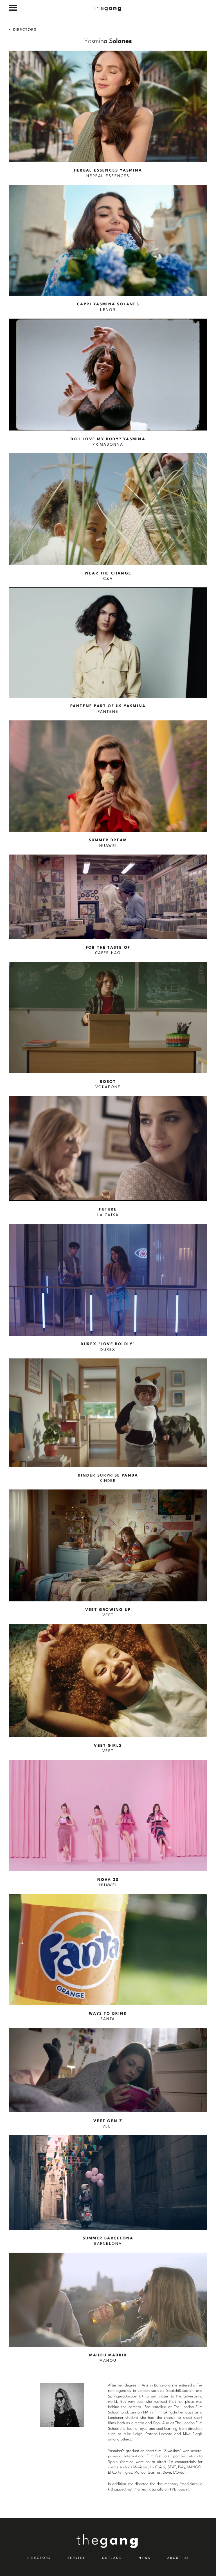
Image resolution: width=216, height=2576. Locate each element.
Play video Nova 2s (108, 1824)
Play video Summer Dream (108, 785)
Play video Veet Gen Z (108, 2079)
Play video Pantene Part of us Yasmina (108, 651)
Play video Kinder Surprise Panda (108, 1421)
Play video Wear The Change (108, 517)
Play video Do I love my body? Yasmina (108, 383)
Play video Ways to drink (108, 1958)
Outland (112, 2558)
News (145, 2558)
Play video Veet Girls (108, 1689)
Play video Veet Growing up (108, 1554)
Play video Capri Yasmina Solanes (108, 249)
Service (77, 2558)
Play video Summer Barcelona (108, 2191)
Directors (24, 30)
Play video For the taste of (108, 905)
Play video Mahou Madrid (108, 2308)
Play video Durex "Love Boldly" (108, 1288)
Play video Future (108, 1157)
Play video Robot (108, 1026)
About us (178, 2558)
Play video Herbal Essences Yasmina (108, 115)
